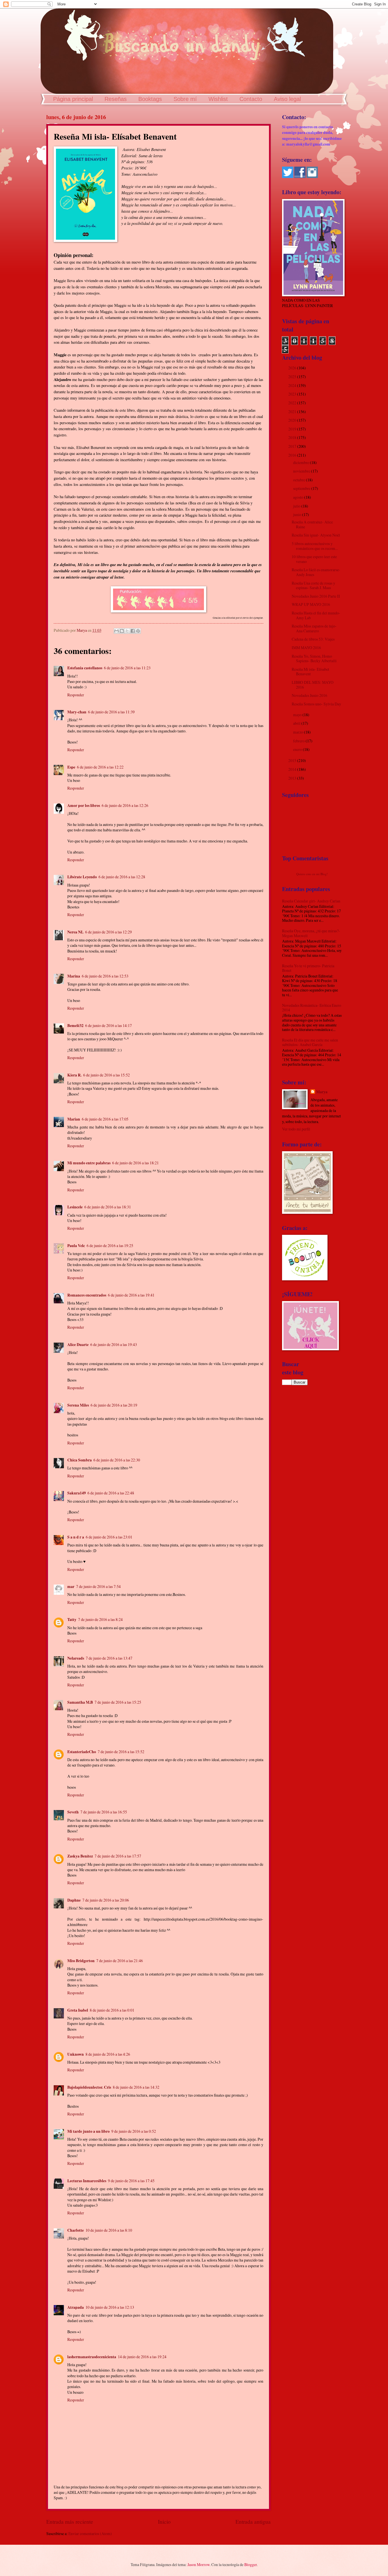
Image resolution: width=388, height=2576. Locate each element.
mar (71, 1587)
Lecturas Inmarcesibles (87, 2181)
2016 (293, 455)
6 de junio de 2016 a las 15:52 (107, 1075)
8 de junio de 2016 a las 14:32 (136, 2087)
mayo (298, 715)
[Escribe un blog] (122, 631)
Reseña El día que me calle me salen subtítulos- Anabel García (310, 1042)
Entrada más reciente (70, 2522)
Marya (322, 1092)
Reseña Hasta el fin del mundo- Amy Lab (316, 615)
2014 (293, 769)
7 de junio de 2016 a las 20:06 (106, 1900)
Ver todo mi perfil (296, 1129)
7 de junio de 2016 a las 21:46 (120, 1961)
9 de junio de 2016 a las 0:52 (134, 2131)
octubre (300, 480)
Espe (71, 767)
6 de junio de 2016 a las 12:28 (122, 877)
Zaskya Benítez (80, 1856)
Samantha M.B (80, 1702)
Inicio (164, 2522)
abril (297, 723)
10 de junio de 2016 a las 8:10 (109, 2230)
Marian (74, 1119)
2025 (293, 377)
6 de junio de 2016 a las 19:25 (110, 1245)
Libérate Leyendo (82, 877)
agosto (299, 497)
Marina (74, 976)
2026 (293, 368)
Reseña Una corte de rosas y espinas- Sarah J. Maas (313, 585)
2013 (293, 778)
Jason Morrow (199, 2564)
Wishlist (218, 99)
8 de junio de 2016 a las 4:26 (108, 2054)
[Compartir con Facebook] (133, 631)
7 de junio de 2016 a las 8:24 (100, 1619)
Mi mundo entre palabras (89, 1163)
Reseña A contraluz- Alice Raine (312, 524)
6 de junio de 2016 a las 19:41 (131, 1295)
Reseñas (116, 99)
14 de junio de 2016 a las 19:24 (142, 2357)
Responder (76, 695)
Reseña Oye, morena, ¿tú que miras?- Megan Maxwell (311, 933)
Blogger (251, 2564)
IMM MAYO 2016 (306, 648)
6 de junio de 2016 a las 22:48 (111, 1493)
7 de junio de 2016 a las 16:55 (104, 1812)
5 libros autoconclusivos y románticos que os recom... (315, 546)
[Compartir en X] (127, 631)
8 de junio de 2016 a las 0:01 (112, 2010)
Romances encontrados (87, 1295)
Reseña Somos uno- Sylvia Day (316, 704)
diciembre (302, 462)
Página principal (73, 99)
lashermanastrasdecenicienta (92, 2357)
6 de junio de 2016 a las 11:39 (111, 712)
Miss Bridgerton (81, 1961)
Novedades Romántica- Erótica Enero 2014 (312, 1008)
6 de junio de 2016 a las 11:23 (127, 668)
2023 (293, 394)
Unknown (76, 2054)
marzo (299, 732)
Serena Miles (78, 1405)
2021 (293, 412)
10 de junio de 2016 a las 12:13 (110, 2307)
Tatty (72, 1620)
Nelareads (76, 1658)
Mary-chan (77, 712)
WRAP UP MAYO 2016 (311, 604)
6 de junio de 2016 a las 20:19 (114, 1405)
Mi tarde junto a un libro (88, 2131)
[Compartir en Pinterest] (138, 631)
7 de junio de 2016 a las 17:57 (118, 1856)
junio (298, 514)
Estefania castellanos (85, 668)
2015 (293, 760)
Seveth (73, 1812)
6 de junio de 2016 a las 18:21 (135, 1163)
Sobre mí (185, 99)
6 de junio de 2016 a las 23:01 (109, 1537)
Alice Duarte (78, 1345)
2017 (293, 446)
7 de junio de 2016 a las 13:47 (109, 1658)
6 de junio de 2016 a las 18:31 (108, 1207)
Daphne (74, 1900)
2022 (293, 403)
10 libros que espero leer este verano (314, 559)
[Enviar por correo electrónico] (116, 631)
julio (297, 506)
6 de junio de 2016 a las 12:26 (125, 805)
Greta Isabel (78, 2010)
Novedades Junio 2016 (309, 695)
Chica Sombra (80, 1460)
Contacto (251, 99)
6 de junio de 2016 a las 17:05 (105, 1119)
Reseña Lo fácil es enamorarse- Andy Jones (316, 572)
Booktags (150, 99)
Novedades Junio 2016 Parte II (316, 596)
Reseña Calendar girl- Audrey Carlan (311, 901)
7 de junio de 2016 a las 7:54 (98, 1586)
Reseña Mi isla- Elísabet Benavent (310, 672)
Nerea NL (75, 932)
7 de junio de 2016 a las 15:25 (118, 1702)
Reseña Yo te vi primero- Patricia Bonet (308, 968)
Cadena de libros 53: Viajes (313, 639)
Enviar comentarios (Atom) (90, 2533)
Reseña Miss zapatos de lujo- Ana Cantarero (314, 628)
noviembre (302, 471)
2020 (293, 420)
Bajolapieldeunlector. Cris (89, 2087)
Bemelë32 (75, 1026)
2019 (293, 429)
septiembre (302, 488)
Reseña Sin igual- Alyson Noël (316, 535)
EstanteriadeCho (82, 1752)
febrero (299, 741)
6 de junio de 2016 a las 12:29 (109, 932)
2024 (293, 385)
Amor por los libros (84, 805)
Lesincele (75, 1207)
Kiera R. (74, 1075)
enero (298, 749)
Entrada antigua (253, 2522)
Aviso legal (287, 99)
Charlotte (76, 2230)
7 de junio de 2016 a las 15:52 (121, 1752)
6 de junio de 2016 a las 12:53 (105, 976)
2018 (293, 437)
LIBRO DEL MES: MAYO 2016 (313, 685)
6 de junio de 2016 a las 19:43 (114, 1344)
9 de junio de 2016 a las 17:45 (131, 2181)
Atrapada (76, 2307)
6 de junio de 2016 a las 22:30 (117, 1460)
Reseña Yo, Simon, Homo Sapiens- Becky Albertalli (314, 659)
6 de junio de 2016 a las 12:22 (100, 767)
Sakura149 (77, 1493)
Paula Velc (76, 1246)
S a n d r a (76, 1537)
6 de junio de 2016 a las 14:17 (109, 1025)
